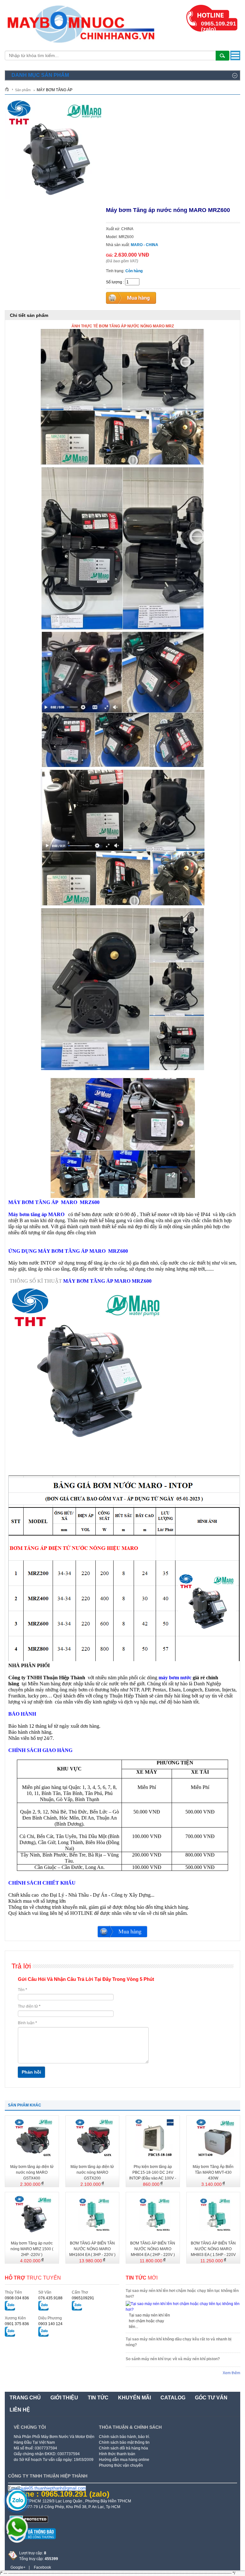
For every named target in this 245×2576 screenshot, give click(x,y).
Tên (22, 1990)
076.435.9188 (50, 2298)
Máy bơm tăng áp (36, 1214)
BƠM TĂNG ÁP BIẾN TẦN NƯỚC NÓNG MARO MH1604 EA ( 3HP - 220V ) (92, 2249)
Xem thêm (231, 2373)
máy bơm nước (175, 1678)
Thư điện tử (29, 2006)
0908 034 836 (17, 2298)
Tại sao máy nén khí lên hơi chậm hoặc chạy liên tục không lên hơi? (182, 2294)
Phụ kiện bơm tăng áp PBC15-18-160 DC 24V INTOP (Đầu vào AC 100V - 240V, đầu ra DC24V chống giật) (153, 2173)
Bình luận (27, 2023)
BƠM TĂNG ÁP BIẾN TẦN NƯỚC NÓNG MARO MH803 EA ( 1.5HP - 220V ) (213, 2249)
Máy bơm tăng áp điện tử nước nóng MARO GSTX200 (92, 2172)
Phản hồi (31, 2072)
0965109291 (83, 2298)
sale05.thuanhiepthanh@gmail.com (53, 2488)
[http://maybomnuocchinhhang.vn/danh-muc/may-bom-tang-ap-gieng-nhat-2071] (88, 1442)
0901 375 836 (17, 2324)
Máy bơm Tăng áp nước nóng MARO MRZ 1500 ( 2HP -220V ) (32, 2249)
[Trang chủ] (9, 89)
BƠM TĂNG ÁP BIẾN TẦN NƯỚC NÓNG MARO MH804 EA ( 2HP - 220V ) (153, 2249)
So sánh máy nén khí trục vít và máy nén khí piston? (173, 2359)
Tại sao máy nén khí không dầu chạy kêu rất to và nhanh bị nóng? (178, 2342)
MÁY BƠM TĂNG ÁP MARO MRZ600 (107, 1281)
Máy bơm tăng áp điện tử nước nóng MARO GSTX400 (32, 2172)
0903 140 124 (50, 2324)
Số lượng (114, 282)
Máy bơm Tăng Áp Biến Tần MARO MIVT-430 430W (213, 2172)
